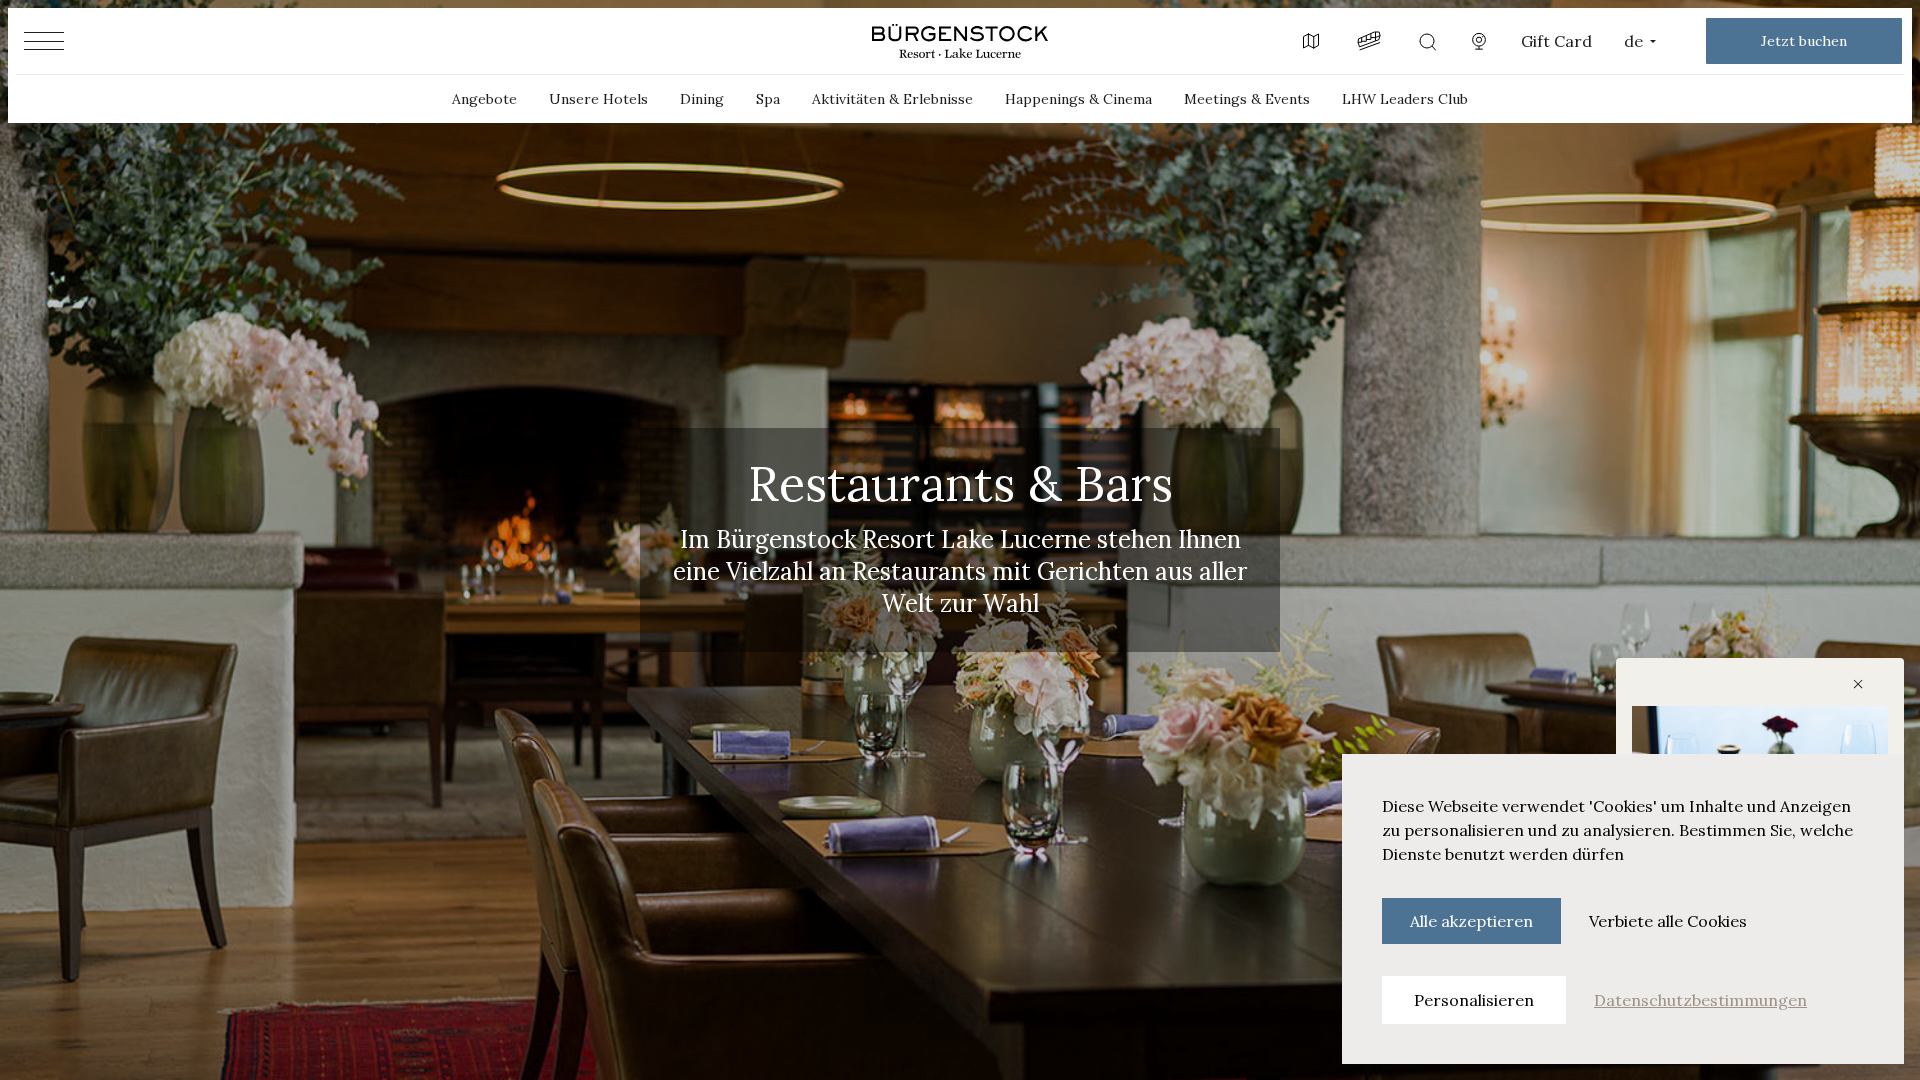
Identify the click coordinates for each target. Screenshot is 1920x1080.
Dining (702, 99)
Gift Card (1556, 41)
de (1633, 41)
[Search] (1427, 41)
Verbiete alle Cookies (1668, 921)
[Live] (1479, 41)
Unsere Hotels (598, 99)
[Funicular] (1369, 41)
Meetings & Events (1247, 99)
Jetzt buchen (1804, 41)
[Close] (1856, 682)
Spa (768, 99)
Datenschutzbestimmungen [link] (1700, 1000)
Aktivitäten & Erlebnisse (892, 99)
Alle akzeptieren (1471, 921)
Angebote (484, 99)
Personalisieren (1474, 1000)
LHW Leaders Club (1405, 99)
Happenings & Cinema (1078, 99)
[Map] (1311, 41)
